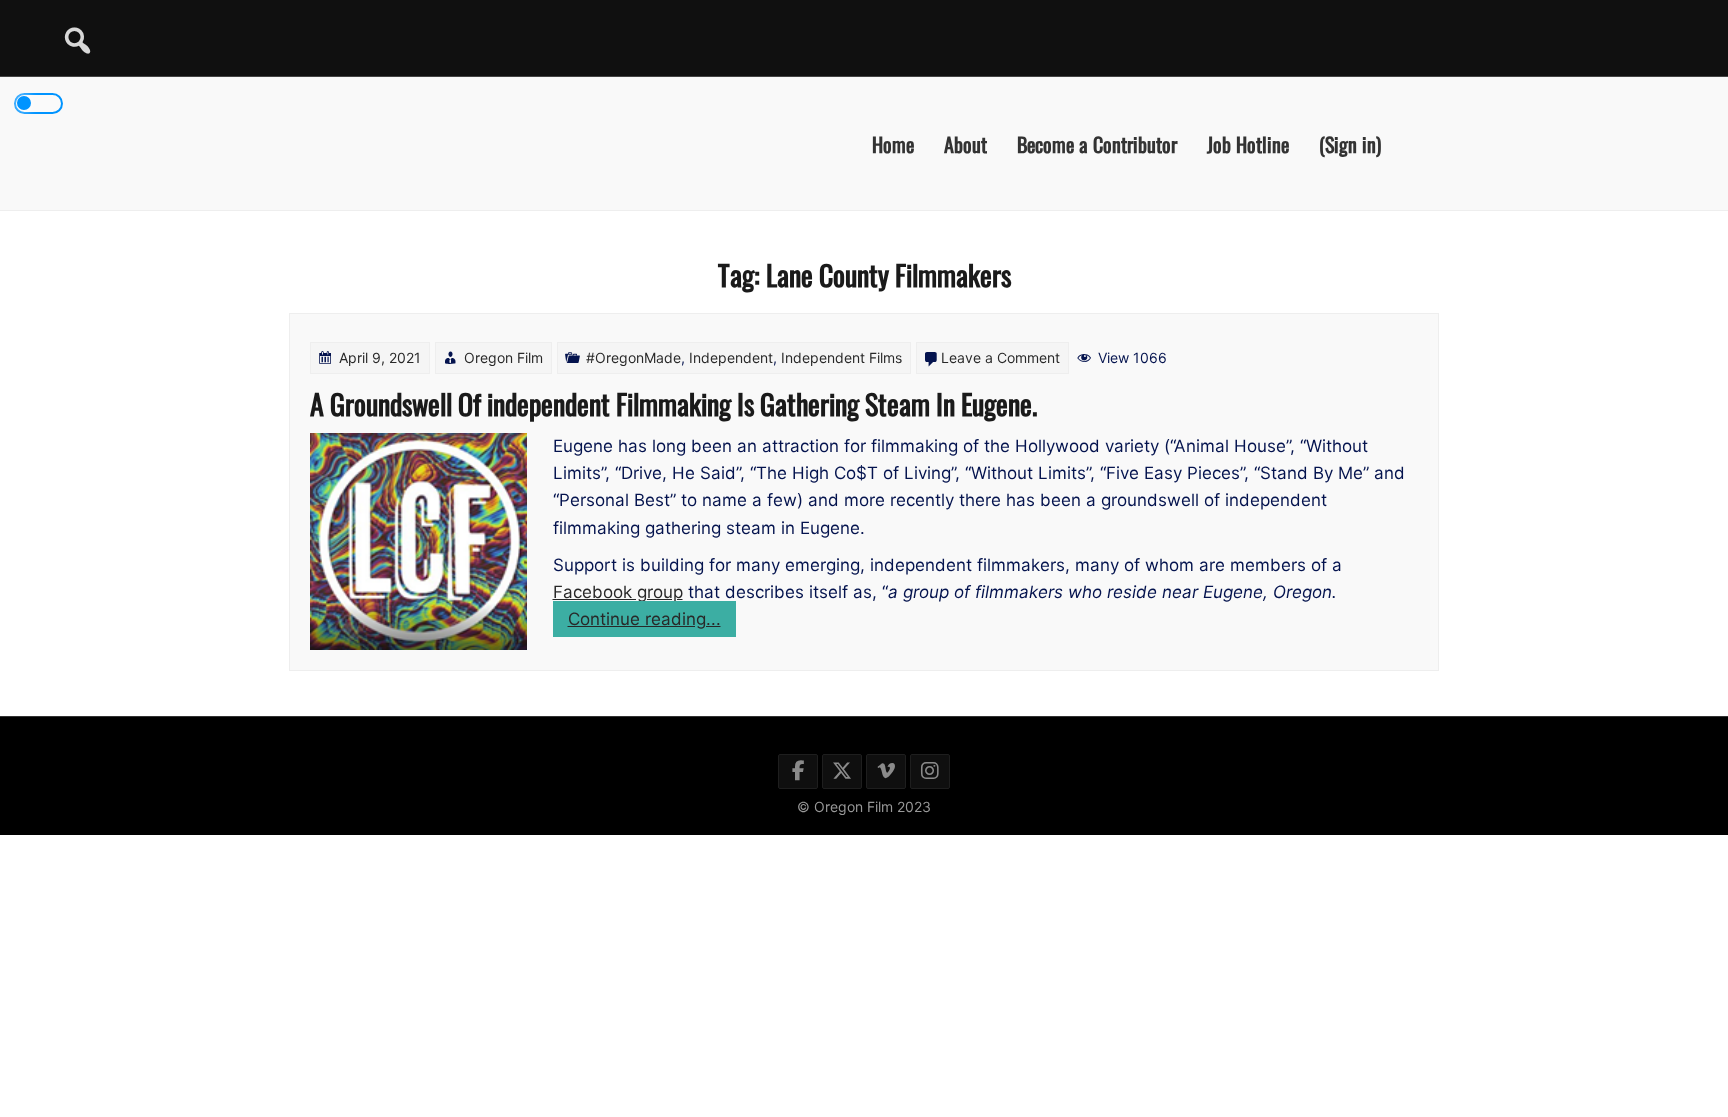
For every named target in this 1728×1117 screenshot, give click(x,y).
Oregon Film (503, 357)
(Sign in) (1350, 143)
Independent (731, 357)
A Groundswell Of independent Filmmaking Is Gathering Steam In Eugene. (673, 403)
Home (893, 143)
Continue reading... (652, 622)
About (965, 143)
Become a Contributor (1097, 143)
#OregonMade (633, 357)
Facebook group (618, 592)
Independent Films (841, 357)
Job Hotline (1248, 143)
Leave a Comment (1000, 357)
